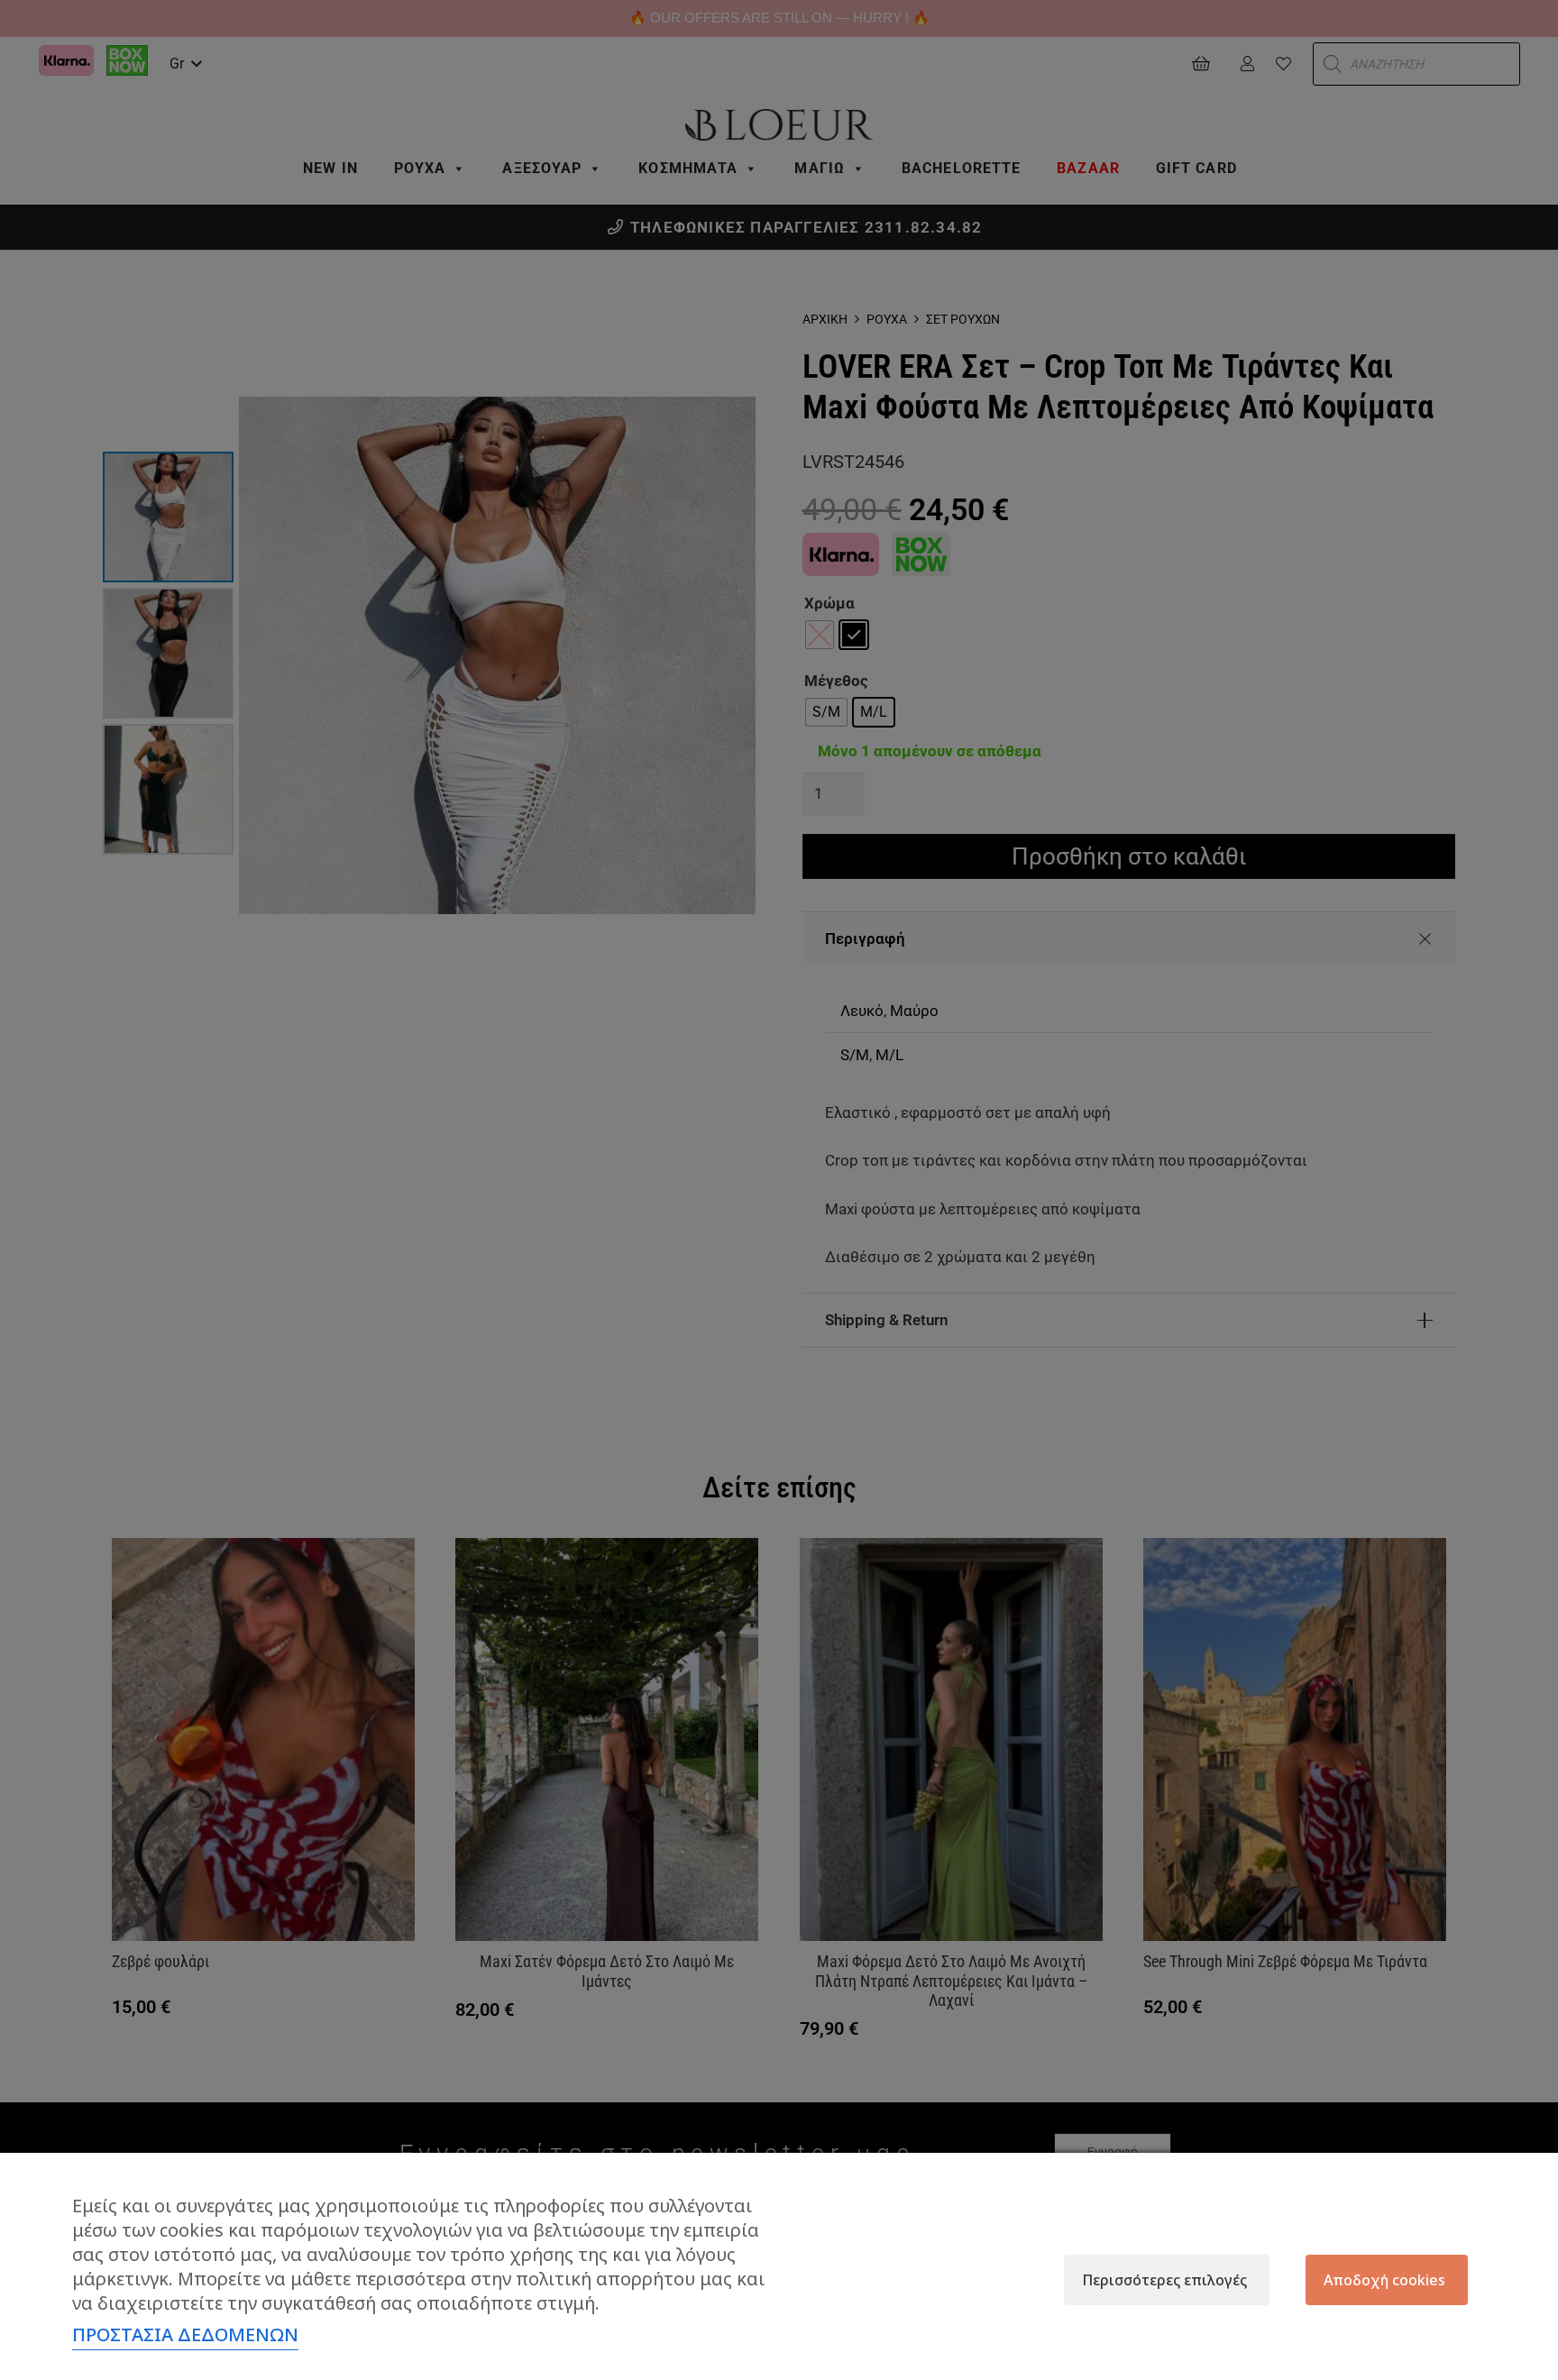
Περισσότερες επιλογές (1164, 2280)
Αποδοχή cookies (1384, 2280)
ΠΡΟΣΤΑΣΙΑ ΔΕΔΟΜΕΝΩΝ (185, 2334)
